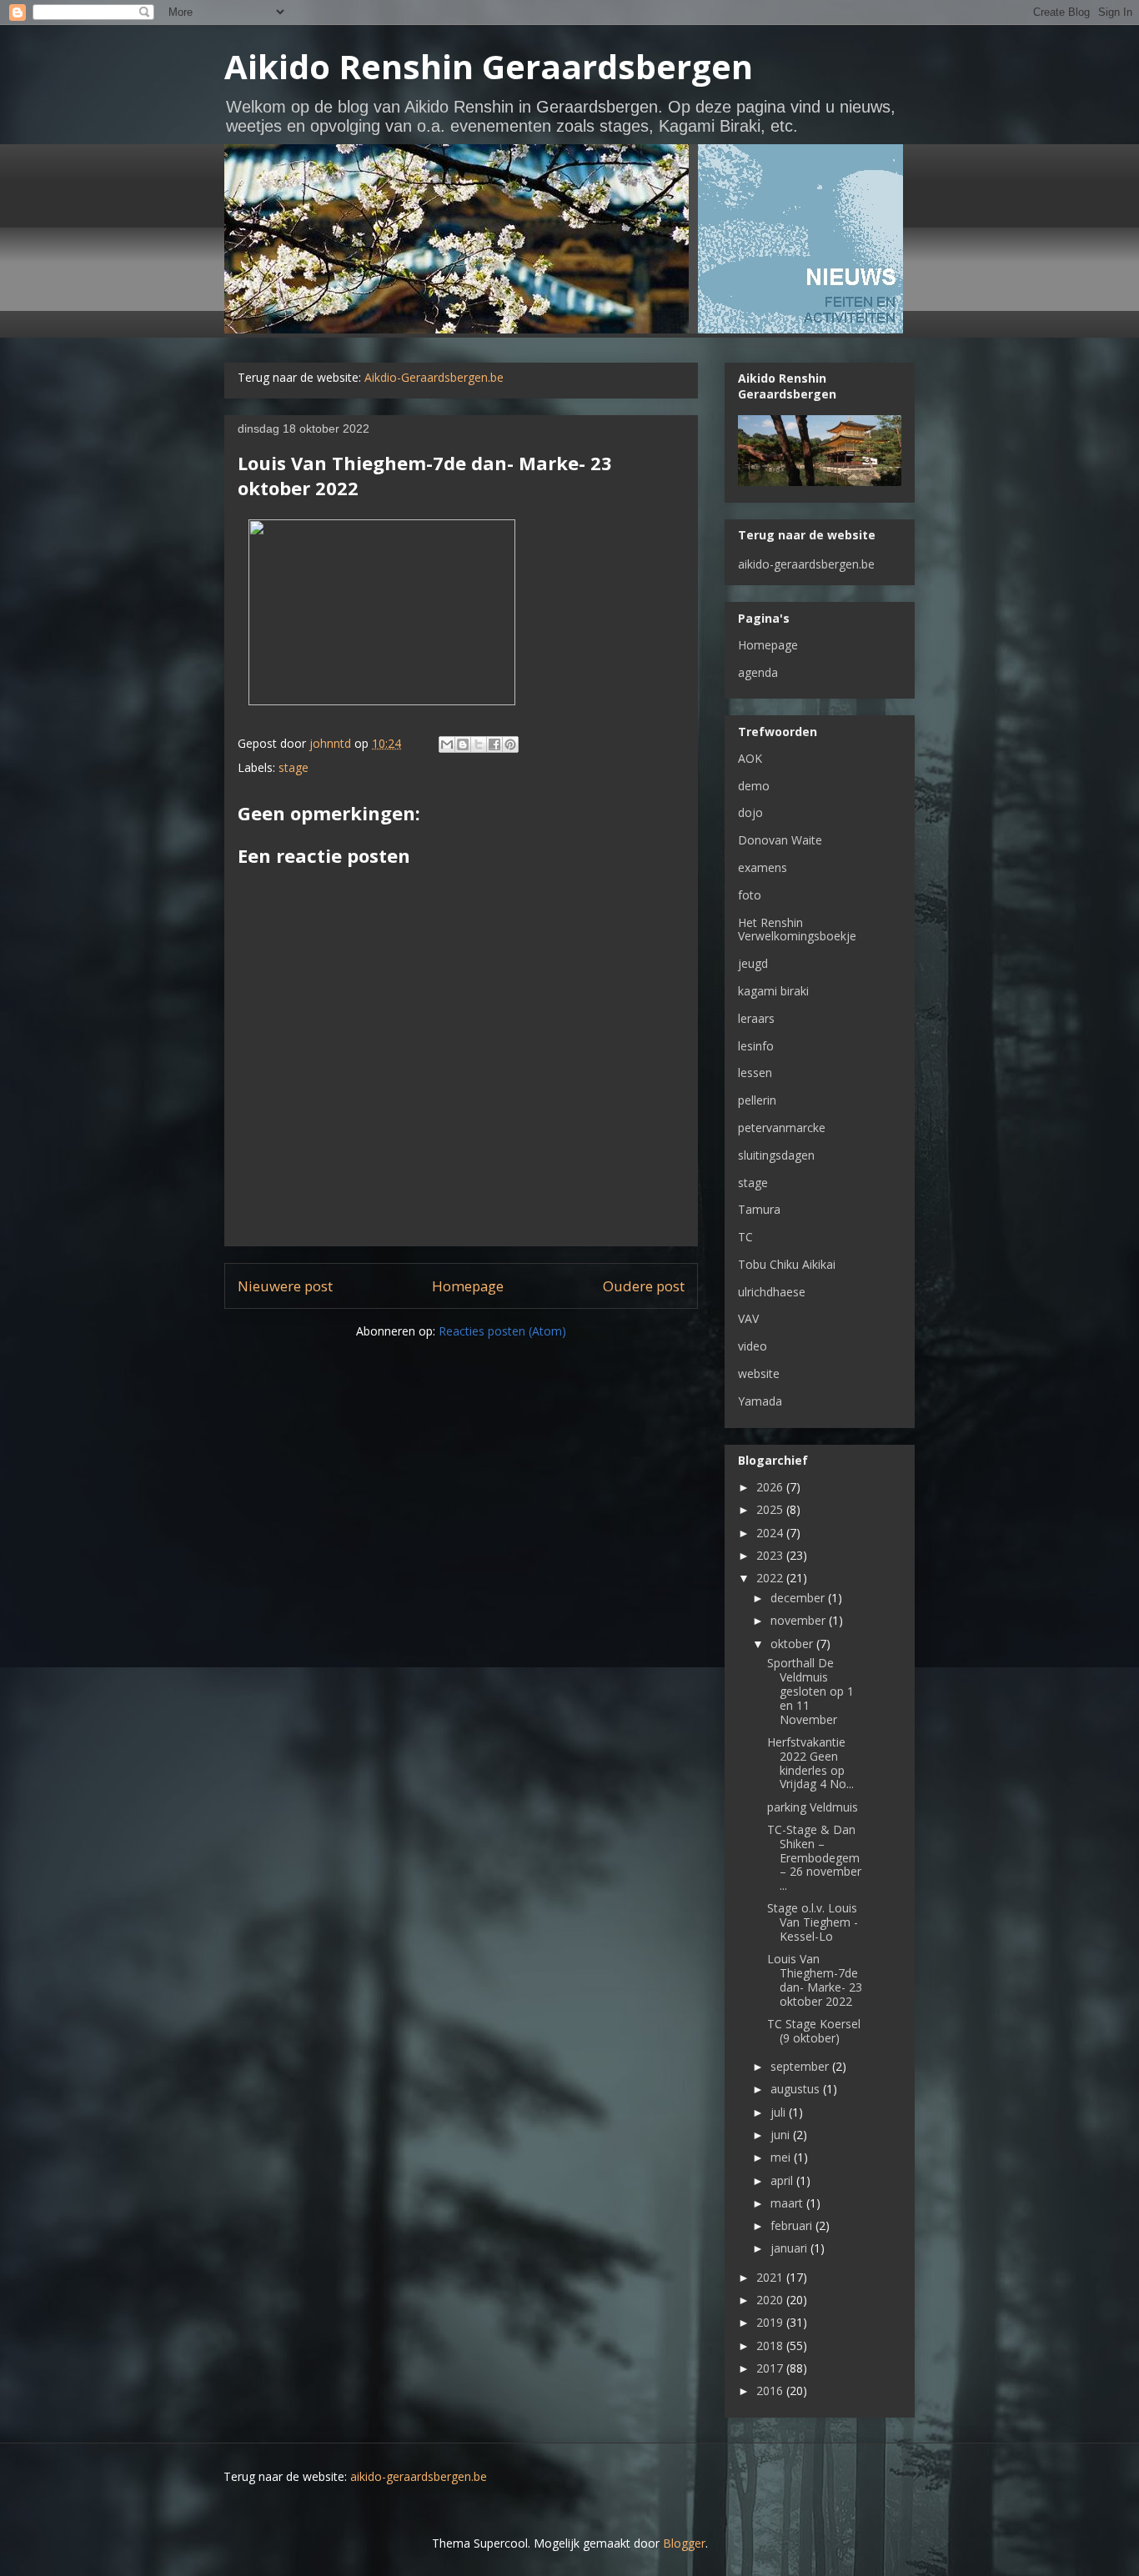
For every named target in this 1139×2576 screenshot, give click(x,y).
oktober (793, 1644)
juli (780, 2112)
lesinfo (756, 1046)
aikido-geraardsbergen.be (806, 564)
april (783, 2180)
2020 (771, 2300)
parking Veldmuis (813, 1807)
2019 (771, 2322)
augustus (797, 2089)
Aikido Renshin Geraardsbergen (489, 66)
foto (750, 895)
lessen (755, 1072)
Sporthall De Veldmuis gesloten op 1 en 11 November (810, 1691)
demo (754, 786)
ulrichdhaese (772, 1292)
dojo (750, 812)
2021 (771, 2277)
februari (793, 2225)
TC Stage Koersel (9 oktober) (814, 2031)
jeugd (753, 963)
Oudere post (644, 1286)
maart (788, 2203)
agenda (758, 672)
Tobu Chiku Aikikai (787, 1264)
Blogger (684, 2543)
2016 (771, 2391)
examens (763, 867)
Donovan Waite (780, 840)
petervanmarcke (782, 1128)
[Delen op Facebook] (494, 744)
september (801, 2066)
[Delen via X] (479, 744)
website (759, 1373)
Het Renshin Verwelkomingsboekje (797, 930)
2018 (771, 2345)
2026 (771, 1487)
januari (790, 2248)
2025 (771, 1509)
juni (782, 2135)
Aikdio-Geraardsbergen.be (434, 377)
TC (745, 1237)
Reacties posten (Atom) (502, 1331)
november (800, 1620)
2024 (771, 1533)
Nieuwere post (285, 1286)
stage (294, 767)
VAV (748, 1318)
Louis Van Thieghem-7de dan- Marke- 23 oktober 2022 (815, 1980)
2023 (771, 1555)
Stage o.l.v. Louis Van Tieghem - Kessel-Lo (813, 1922)
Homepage (468, 1286)
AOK (750, 758)
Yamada (760, 1401)
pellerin (757, 1100)
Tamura (759, 1209)
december (799, 1598)
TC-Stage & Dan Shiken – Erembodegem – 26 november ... (814, 1857)
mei (782, 2157)
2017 (771, 2368)
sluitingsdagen (776, 1155)
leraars (756, 1018)
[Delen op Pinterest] (510, 744)
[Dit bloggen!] (463, 744)
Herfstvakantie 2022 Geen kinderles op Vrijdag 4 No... (810, 1763)
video (753, 1346)
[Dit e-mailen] (447, 744)
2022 (771, 1578)
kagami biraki (773, 991)
